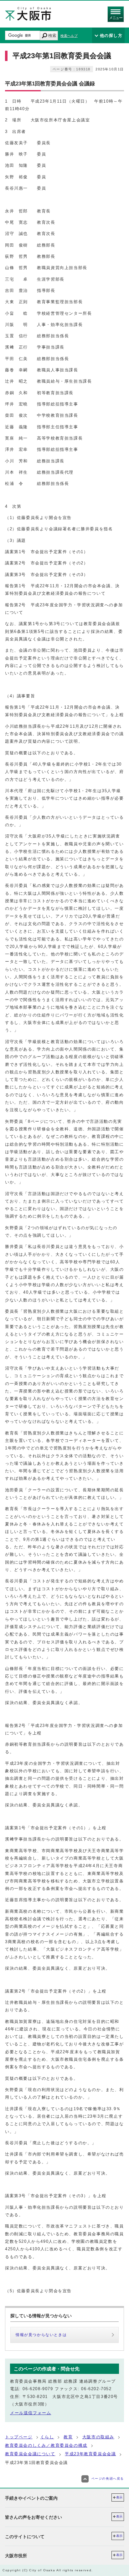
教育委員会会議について (30, 2454)
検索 (52, 36)
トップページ (19, 2437)
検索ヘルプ (69, 36)
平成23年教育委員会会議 (90, 2454)
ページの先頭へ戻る (108, 2479)
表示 (119, 2497)
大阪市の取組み (98, 2437)
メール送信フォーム (31, 2413)
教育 (68, 2437)
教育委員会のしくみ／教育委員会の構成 (46, 2445)
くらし (47, 2437)
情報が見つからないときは (41, 2335)
